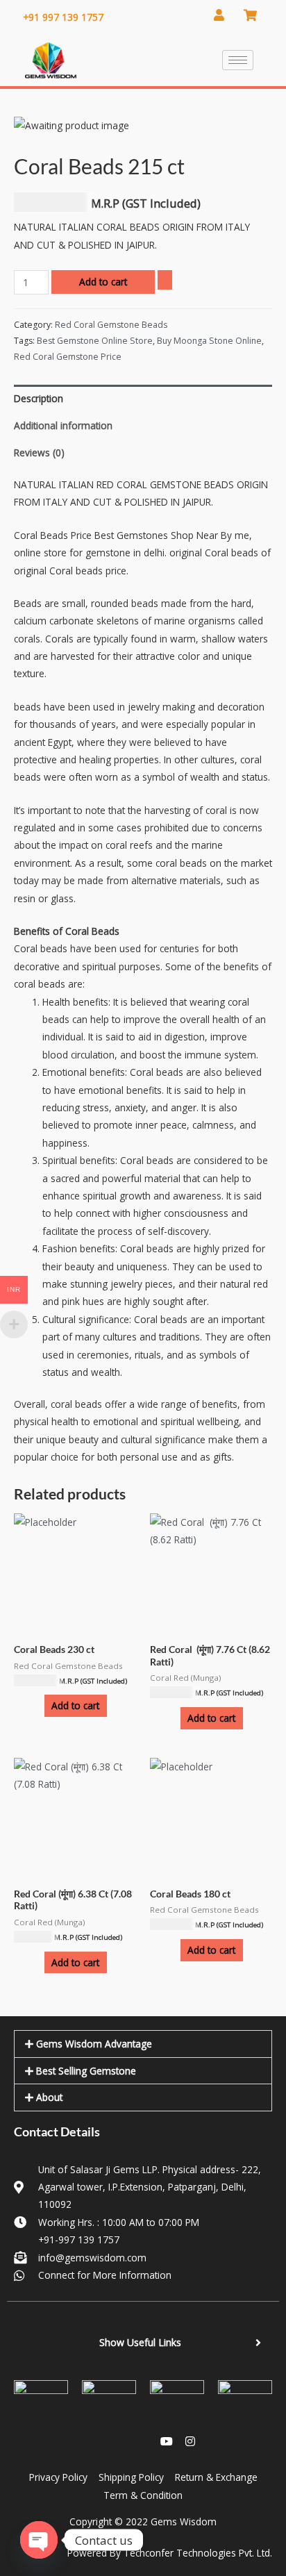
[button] (143, 2044)
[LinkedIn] (119, 2441)
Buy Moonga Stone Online (209, 341)
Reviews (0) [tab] (39, 452)
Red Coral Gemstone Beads (111, 325)
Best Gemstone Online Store (95, 341)
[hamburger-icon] (238, 60)
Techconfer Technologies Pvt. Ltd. (198, 2553)
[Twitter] (143, 2441)
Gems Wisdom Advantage (94, 2044)
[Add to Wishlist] (165, 280)
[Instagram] (190, 2441)
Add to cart (103, 282)
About (49, 2097)
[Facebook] (96, 2441)
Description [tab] (39, 398)
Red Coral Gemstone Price (68, 357)
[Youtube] (167, 2441)
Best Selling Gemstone (86, 2071)
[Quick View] (38, 1705)
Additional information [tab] (63, 425)
